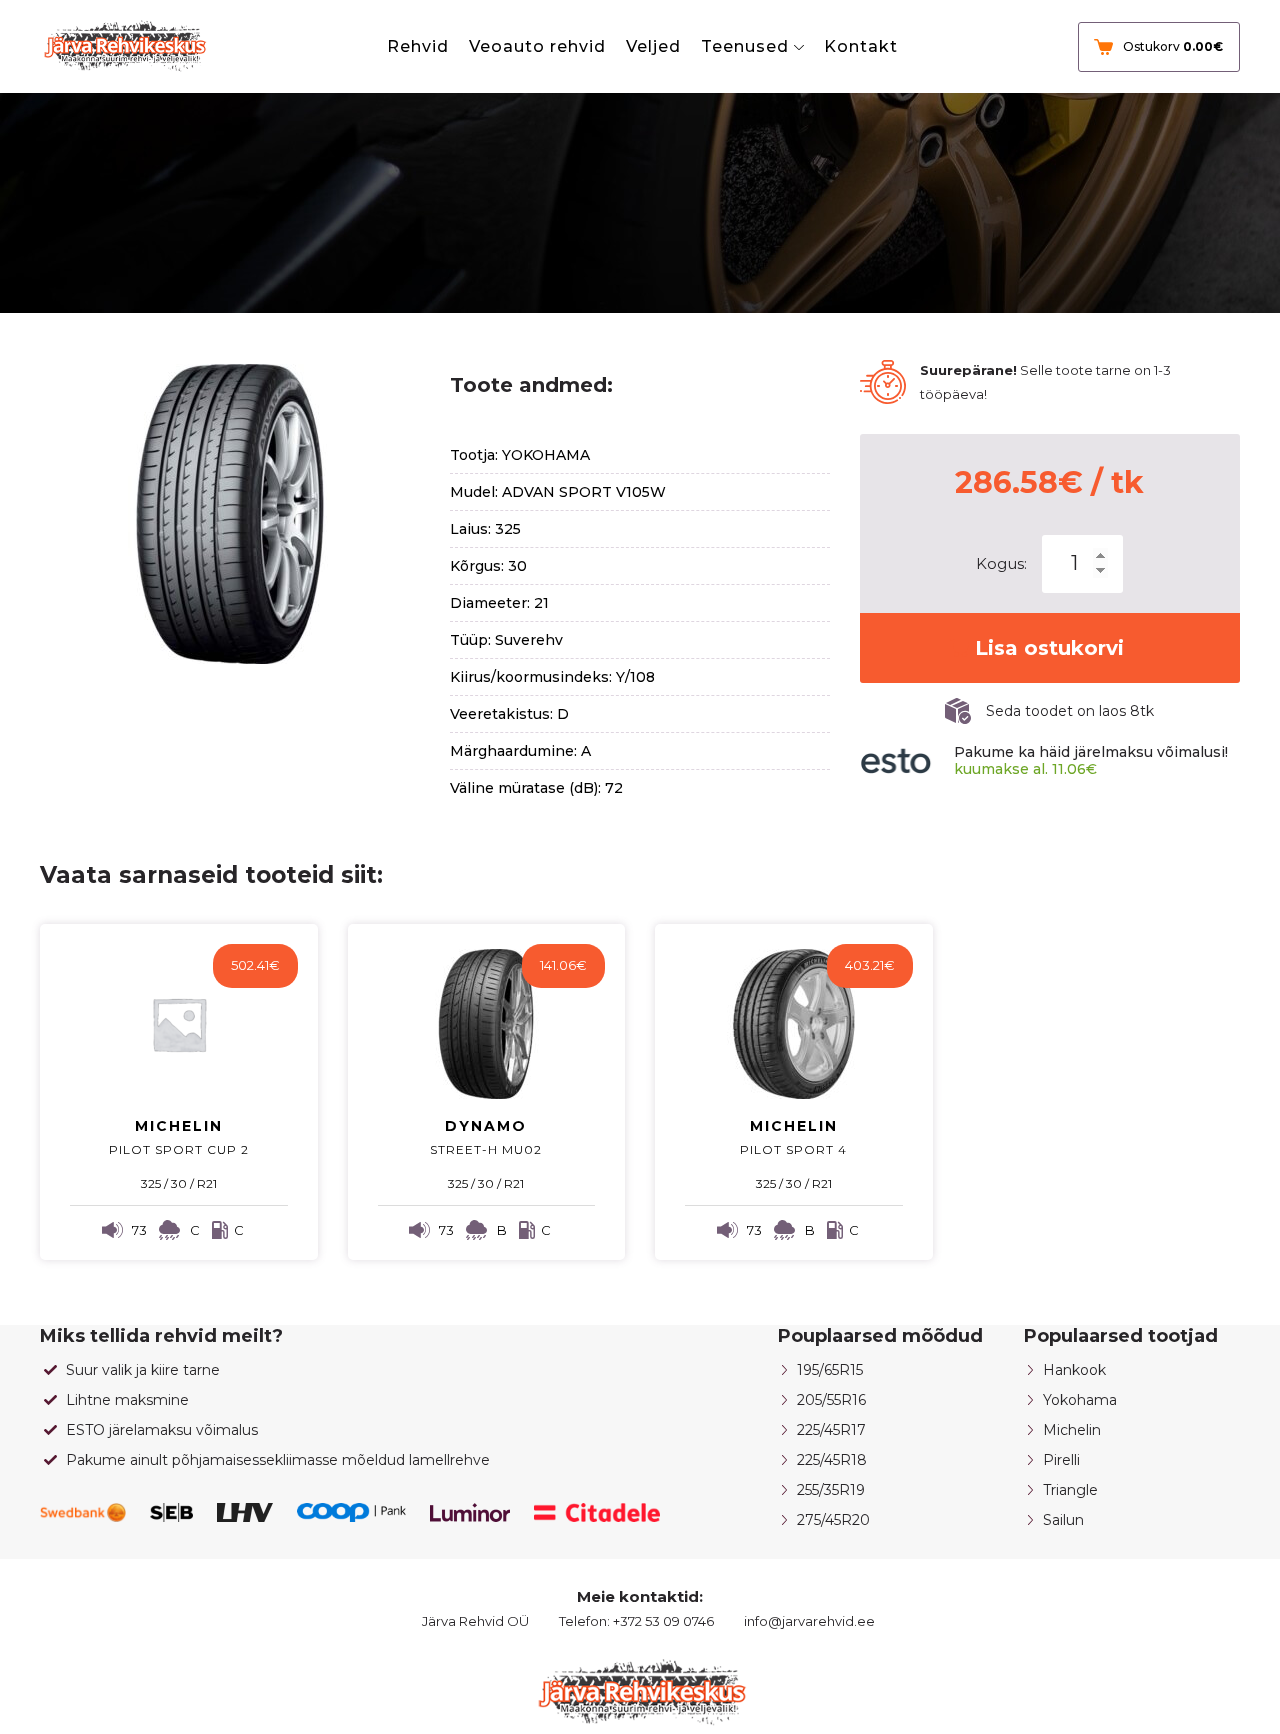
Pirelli (1061, 1460)
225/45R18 (832, 1460)
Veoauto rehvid (537, 46)
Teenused (745, 46)
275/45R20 (833, 1520)
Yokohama (1080, 1400)
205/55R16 (831, 1400)
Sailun (1063, 1520)
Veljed (653, 46)
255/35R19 (831, 1490)
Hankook (1074, 1370)
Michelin (1072, 1430)
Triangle (1070, 1490)
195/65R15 (830, 1370)
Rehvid (418, 46)
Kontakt (861, 46)
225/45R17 (831, 1430)
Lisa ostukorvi (1049, 648)
